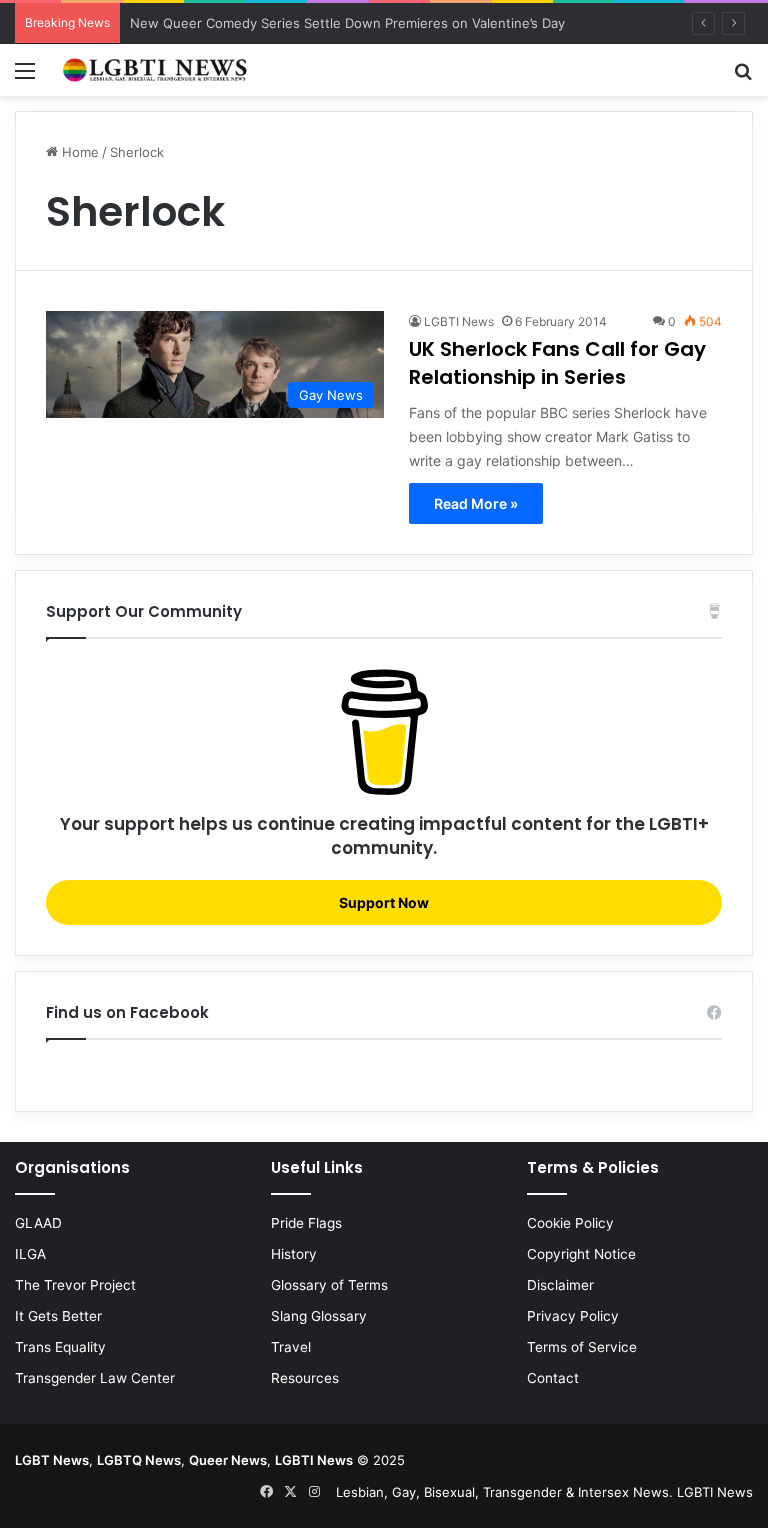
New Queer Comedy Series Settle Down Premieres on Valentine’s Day (347, 23)
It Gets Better (58, 1316)
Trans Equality (60, 1347)
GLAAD (38, 1223)
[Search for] (743, 77)
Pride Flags (306, 1223)
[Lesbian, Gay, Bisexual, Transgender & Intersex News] (156, 70)
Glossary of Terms (329, 1285)
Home (78, 152)
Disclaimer (560, 1285)
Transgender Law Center (95, 1378)
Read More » (476, 503)
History (294, 1254)
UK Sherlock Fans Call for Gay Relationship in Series (557, 363)
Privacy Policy (573, 1316)
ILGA (30, 1254)
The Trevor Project (75, 1285)
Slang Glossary (319, 1316)
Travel (291, 1347)
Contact (553, 1378)
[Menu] (25, 77)
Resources (305, 1378)
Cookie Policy (570, 1223)
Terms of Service (582, 1347)
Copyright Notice (581, 1254)
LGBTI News (459, 321)
